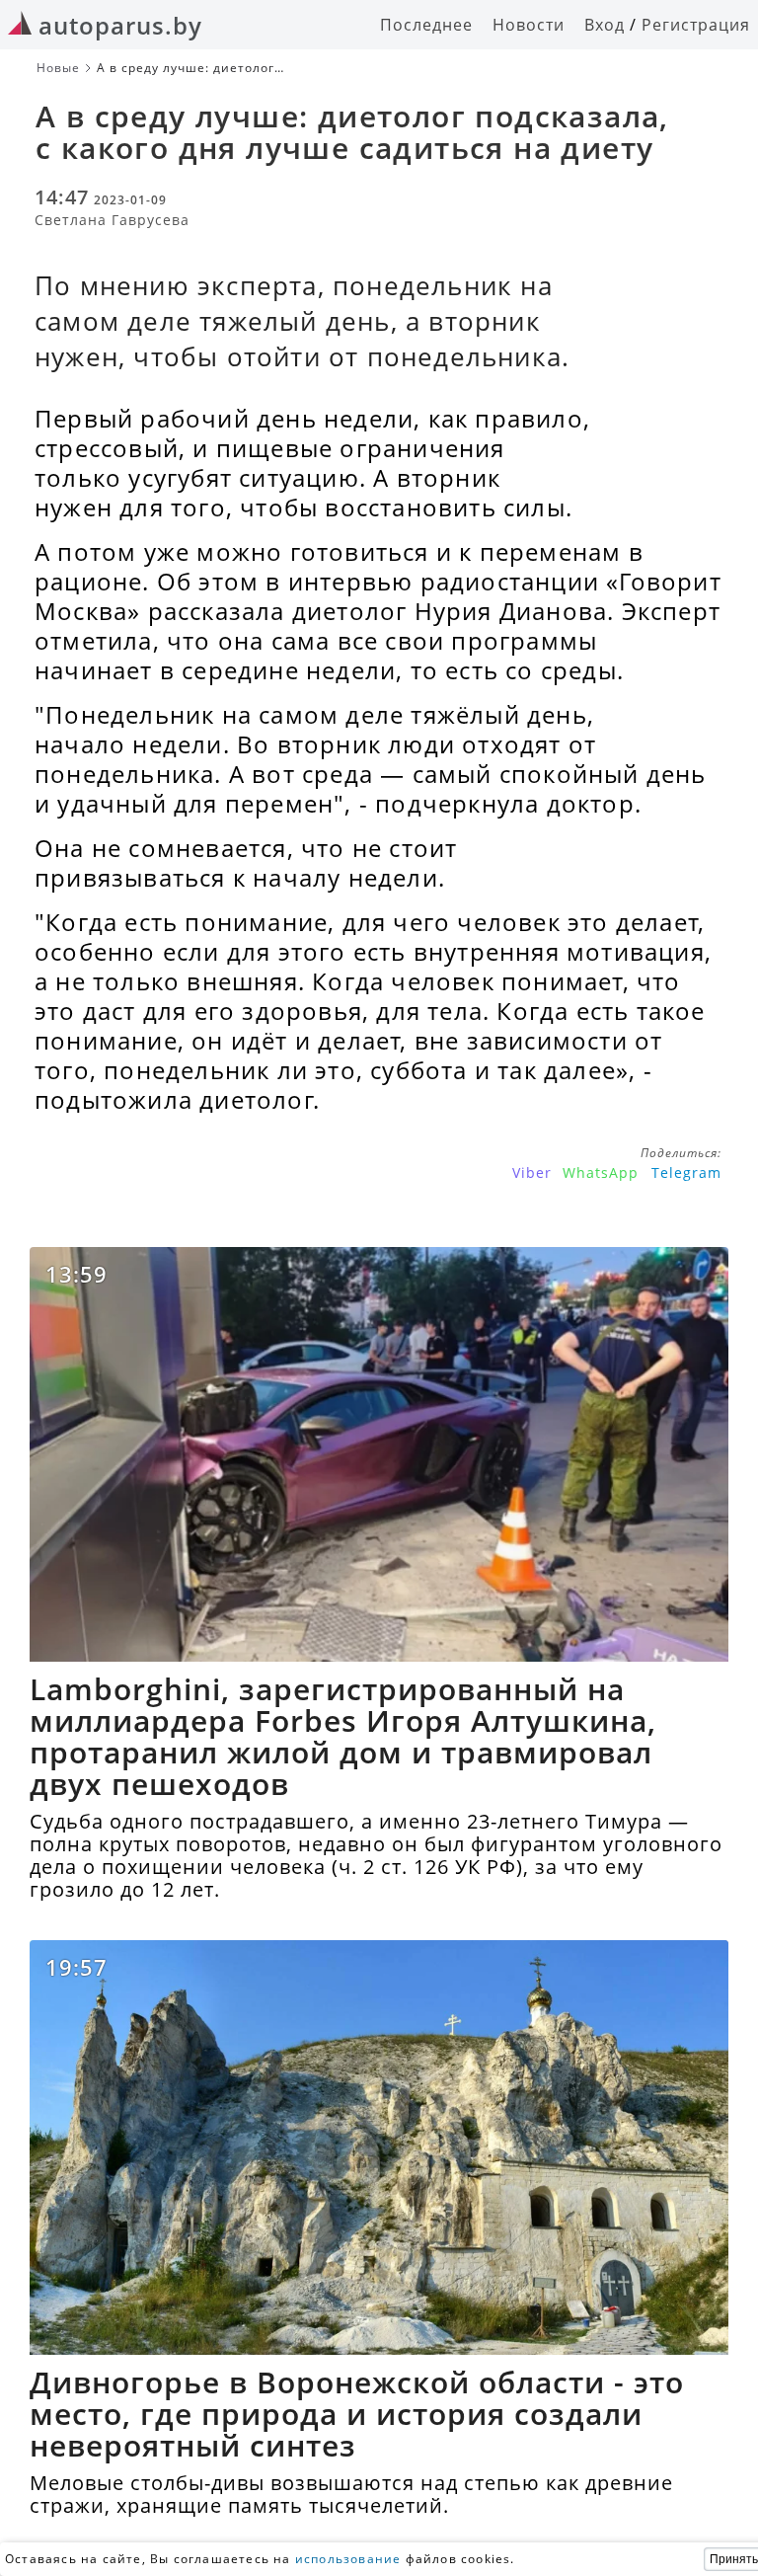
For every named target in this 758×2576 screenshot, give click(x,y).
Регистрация (696, 25)
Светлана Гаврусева (112, 220)
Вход (605, 25)
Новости (529, 25)
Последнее (426, 25)
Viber (532, 1172)
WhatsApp (601, 1172)
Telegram (686, 1172)
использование (348, 2559)
